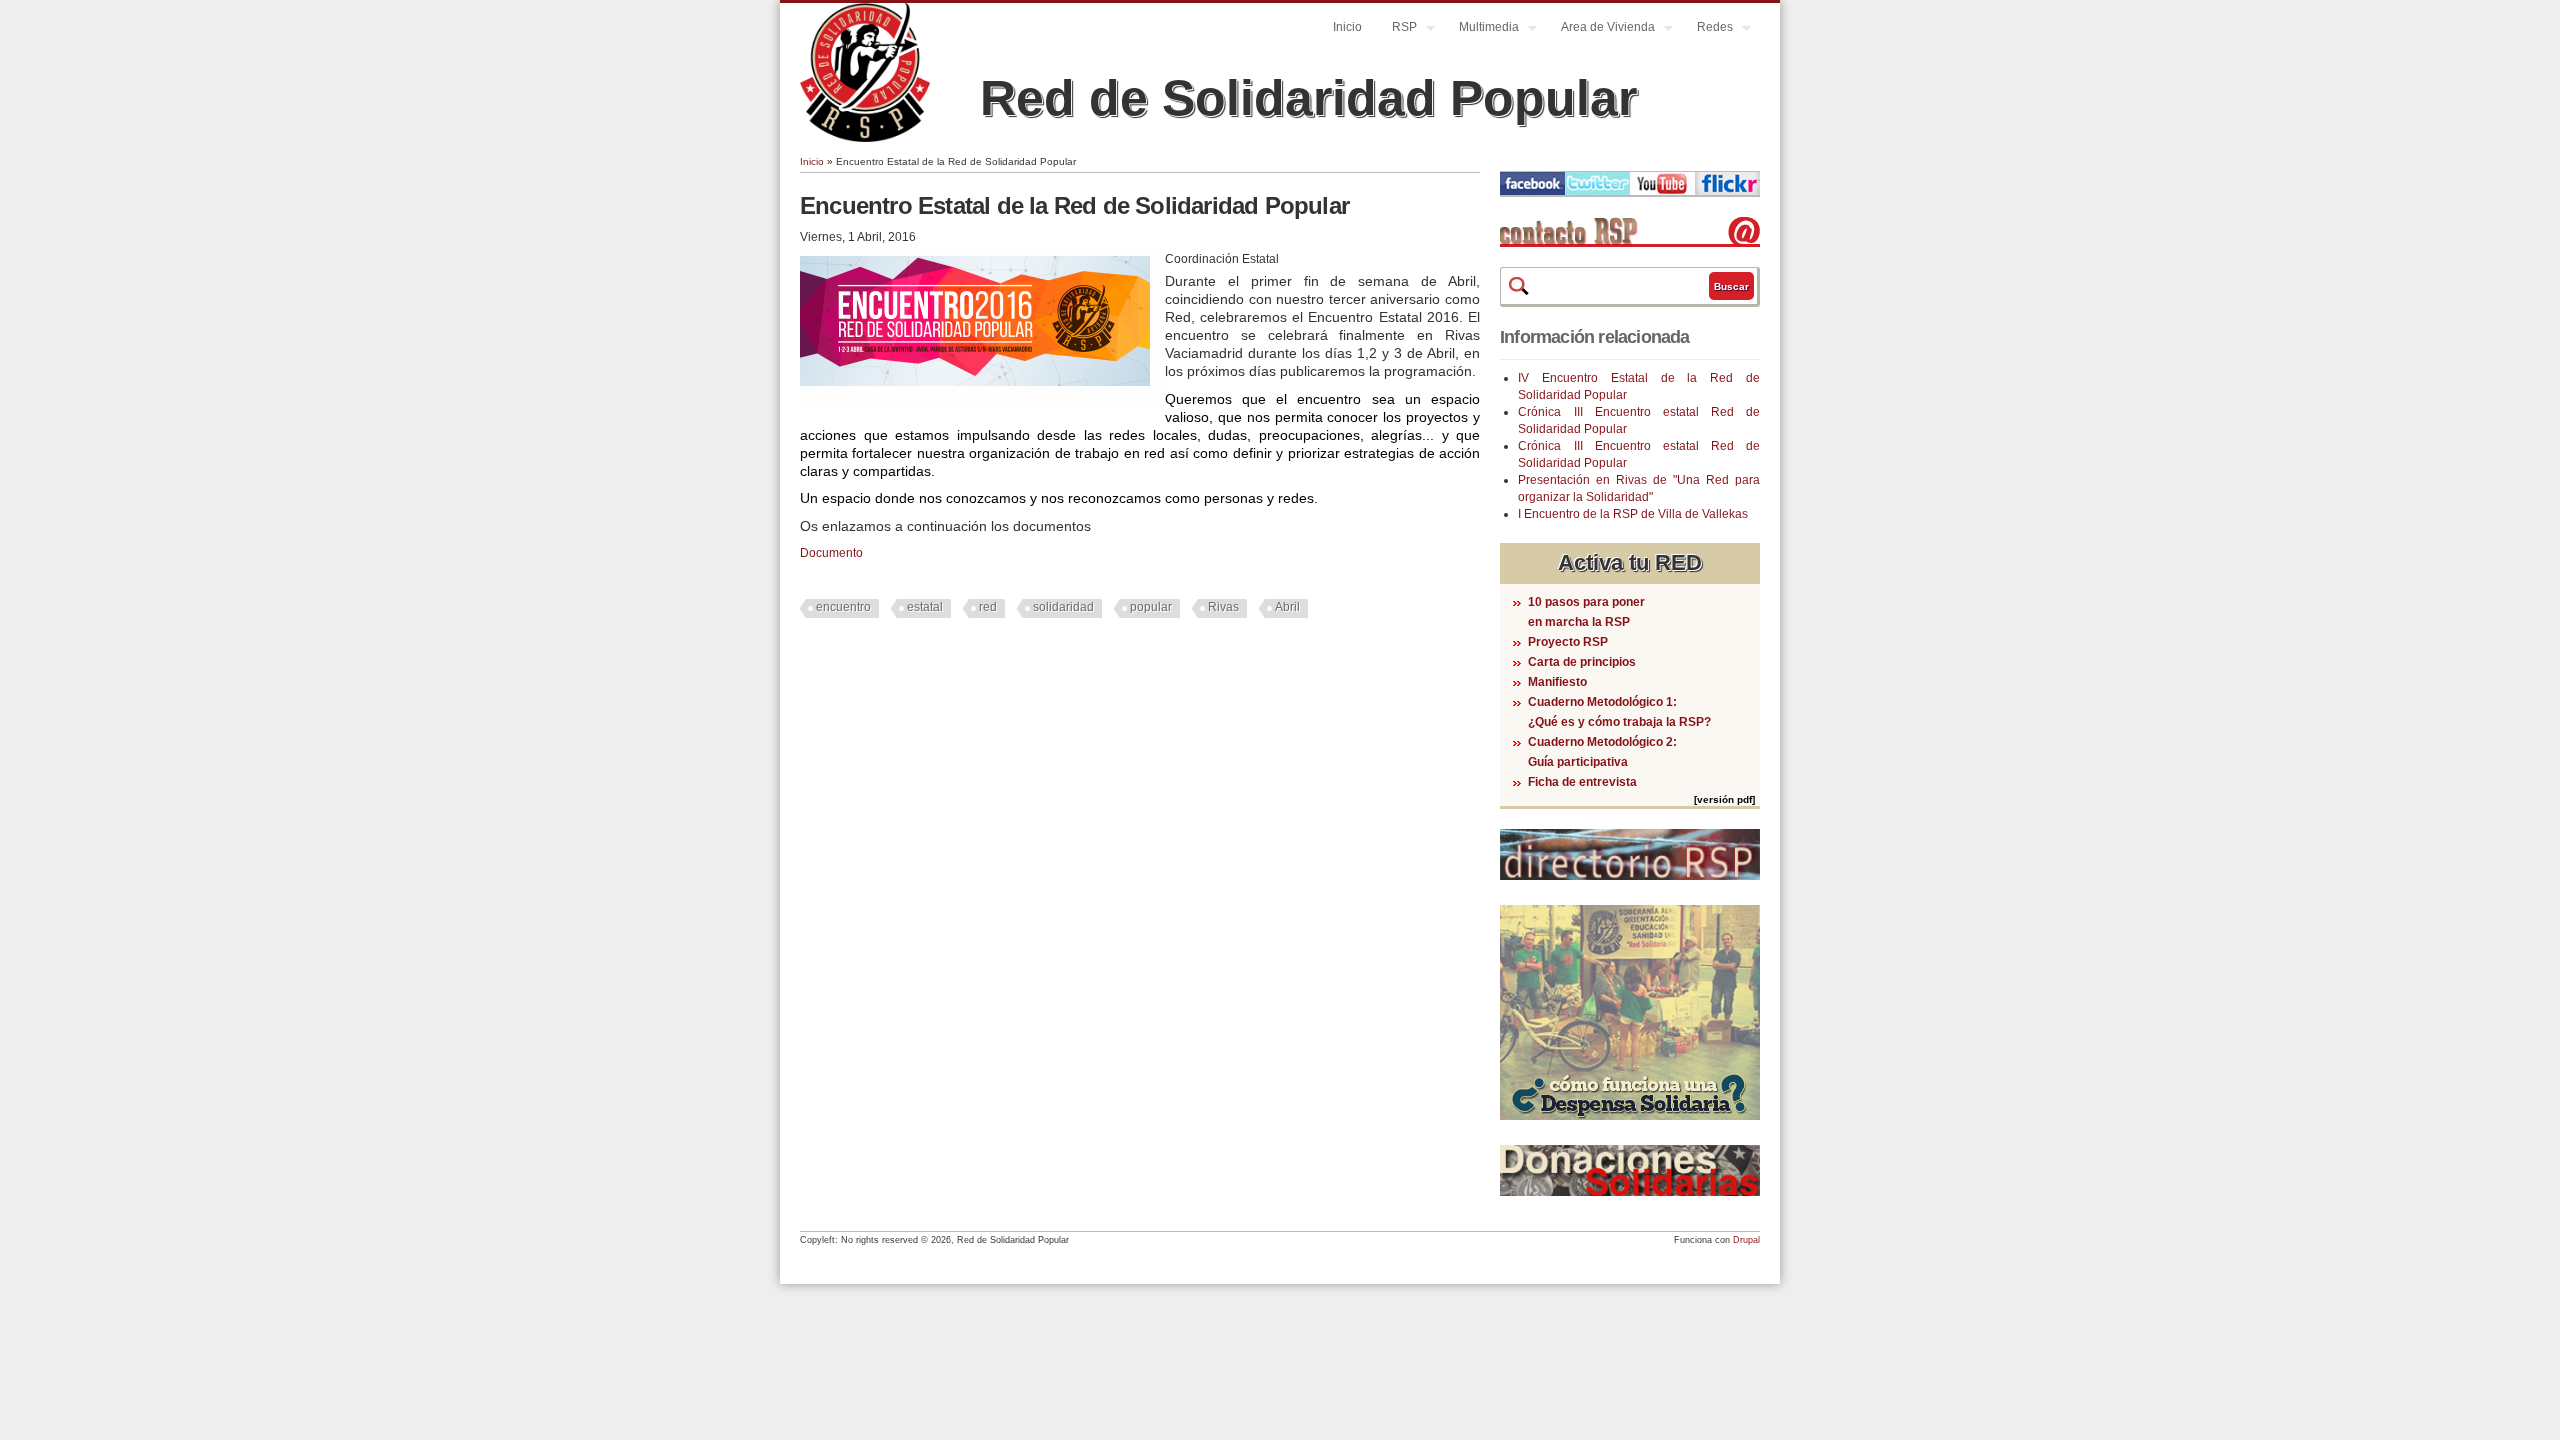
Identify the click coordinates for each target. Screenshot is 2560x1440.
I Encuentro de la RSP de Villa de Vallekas (1633, 514)
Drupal (1746, 1240)
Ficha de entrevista (1582, 782)
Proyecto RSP (1568, 642)
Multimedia (1481, 29)
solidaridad (1063, 607)
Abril (1287, 607)
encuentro (843, 607)
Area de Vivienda (1600, 29)
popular (1151, 607)
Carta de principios (1582, 662)
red (988, 607)
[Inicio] (865, 138)
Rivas (1223, 607)
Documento (831, 553)
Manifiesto (1557, 682)
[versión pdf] (1724, 799)
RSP (1397, 29)
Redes (1707, 29)
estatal (925, 607)
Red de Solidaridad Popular (1308, 98)
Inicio (1347, 27)
